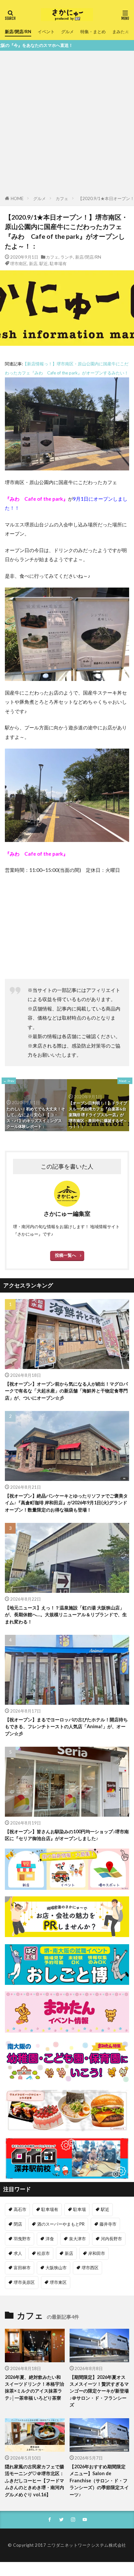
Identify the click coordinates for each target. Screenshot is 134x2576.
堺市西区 (90, 2268)
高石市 (20, 2209)
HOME (17, 198)
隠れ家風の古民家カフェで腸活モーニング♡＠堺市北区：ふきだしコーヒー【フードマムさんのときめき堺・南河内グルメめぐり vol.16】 (34, 2481)
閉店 (18, 2224)
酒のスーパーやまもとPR (61, 2224)
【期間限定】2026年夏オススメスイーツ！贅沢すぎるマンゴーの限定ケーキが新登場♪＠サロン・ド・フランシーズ (99, 2391)
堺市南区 (19, 264)
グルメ (67, 32)
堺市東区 (58, 2282)
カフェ (62, 198)
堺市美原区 (24, 2282)
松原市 (43, 2253)
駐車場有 (58, 264)
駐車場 (80, 2209)
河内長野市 (111, 2239)
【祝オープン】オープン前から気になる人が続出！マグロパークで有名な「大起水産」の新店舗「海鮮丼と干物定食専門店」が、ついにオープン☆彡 (66, 1391)
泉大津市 (77, 2239)
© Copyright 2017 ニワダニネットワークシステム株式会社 (67, 2545)
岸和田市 (97, 2253)
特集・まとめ (93, 32)
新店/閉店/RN (18, 32)
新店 (33, 264)
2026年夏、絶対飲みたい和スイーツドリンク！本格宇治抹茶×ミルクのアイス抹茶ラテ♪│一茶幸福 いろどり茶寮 (34, 2387)
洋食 (50, 2239)
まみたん (121, 32)
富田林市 (22, 2268)
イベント (46, 32)
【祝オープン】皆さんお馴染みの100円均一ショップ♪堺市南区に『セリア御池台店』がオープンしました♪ (67, 1835)
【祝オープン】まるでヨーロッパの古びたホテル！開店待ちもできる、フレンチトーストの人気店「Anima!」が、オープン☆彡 (66, 1727)
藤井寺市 (108, 2224)
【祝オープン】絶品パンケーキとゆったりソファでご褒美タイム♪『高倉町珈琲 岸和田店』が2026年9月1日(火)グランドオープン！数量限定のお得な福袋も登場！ (66, 1503)
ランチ (67, 257)
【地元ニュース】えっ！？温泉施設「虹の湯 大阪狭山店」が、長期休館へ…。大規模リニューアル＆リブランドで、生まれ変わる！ (66, 1615)
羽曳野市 (22, 2239)
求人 (18, 2253)
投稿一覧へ (66, 1255)
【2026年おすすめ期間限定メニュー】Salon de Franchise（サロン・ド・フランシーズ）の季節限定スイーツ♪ (99, 2481)
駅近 (44, 264)
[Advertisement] (67, 124)
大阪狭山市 (56, 2268)
